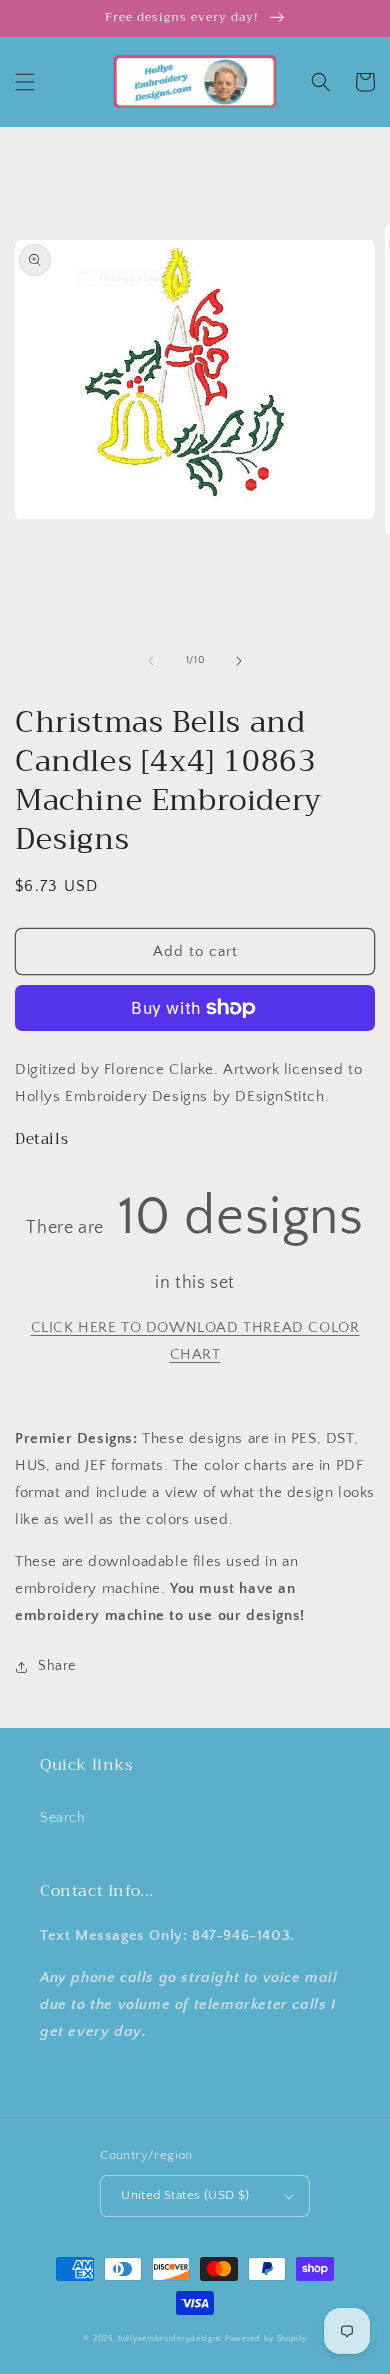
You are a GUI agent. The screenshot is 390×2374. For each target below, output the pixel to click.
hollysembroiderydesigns (170, 2338)
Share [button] (57, 1666)
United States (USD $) (185, 2195)
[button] (25, 82)
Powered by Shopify (266, 2338)
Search (63, 1818)
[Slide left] (151, 661)
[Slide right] (239, 661)
